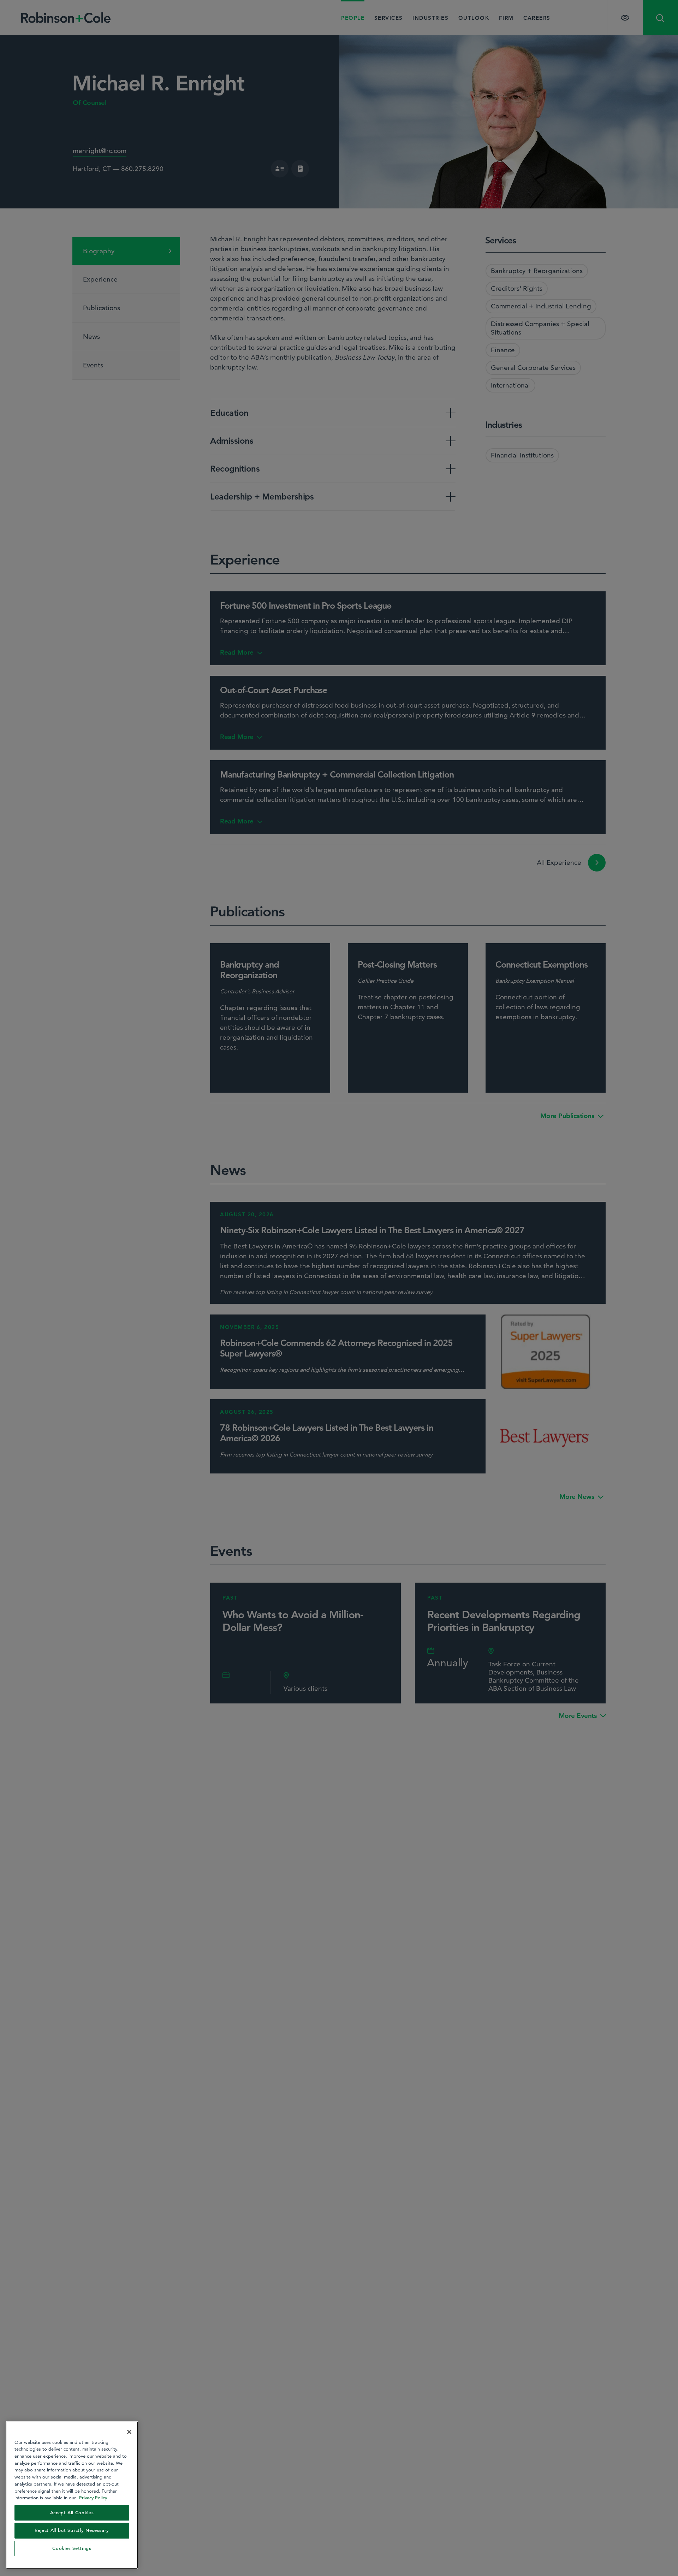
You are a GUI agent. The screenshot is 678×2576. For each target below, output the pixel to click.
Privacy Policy (93, 2498)
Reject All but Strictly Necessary (72, 2530)
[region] (72, 2495)
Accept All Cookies (72, 2513)
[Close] (129, 2432)
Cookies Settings (72, 2548)
